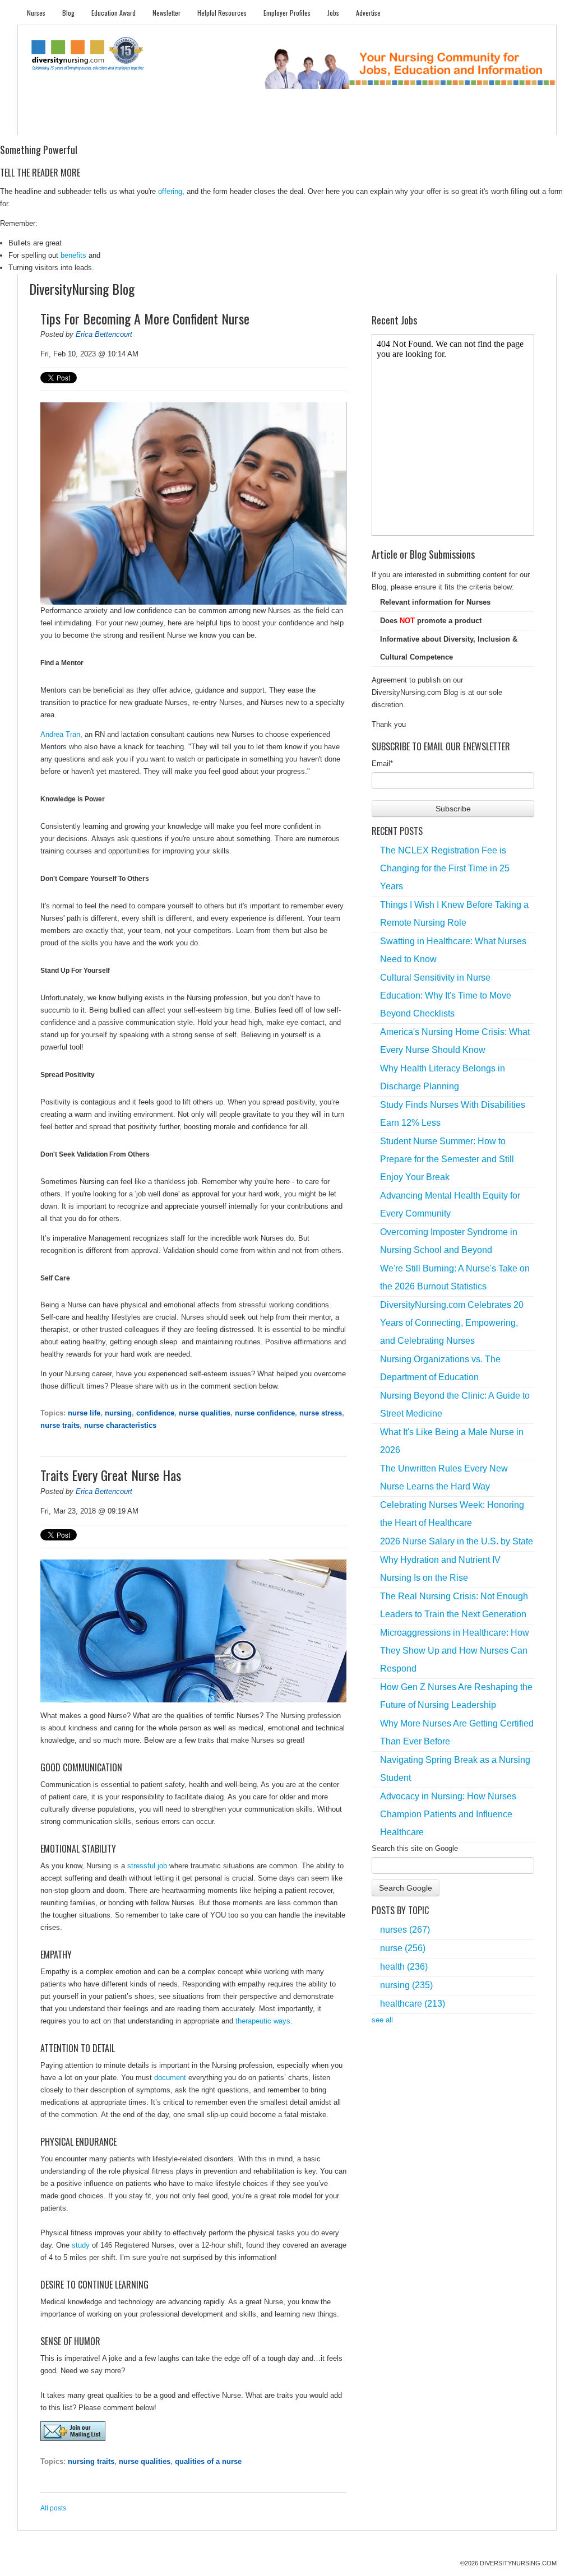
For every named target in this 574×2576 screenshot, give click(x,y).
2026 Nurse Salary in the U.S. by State (457, 1541)
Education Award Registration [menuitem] (404, 124)
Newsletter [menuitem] (166, 13)
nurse (403, 1948)
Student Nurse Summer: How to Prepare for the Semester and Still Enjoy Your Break (447, 1159)
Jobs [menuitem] (333, 13)
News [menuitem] (202, 124)
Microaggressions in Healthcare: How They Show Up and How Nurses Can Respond (455, 1651)
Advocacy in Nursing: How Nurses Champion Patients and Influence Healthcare (448, 1814)
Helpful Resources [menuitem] (222, 13)
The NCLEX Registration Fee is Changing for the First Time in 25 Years (445, 868)
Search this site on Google (415, 1848)
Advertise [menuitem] (368, 13)
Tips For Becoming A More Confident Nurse (145, 318)
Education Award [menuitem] (114, 13)
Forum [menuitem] (292, 124)
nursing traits (91, 2461)
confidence (155, 1413)
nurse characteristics (120, 1425)
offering (170, 191)
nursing (118, 1413)
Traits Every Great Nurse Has (111, 1475)
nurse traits (60, 1425)
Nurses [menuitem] (36, 13)
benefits (73, 255)
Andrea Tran (60, 734)
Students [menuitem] (83, 124)
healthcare (413, 2004)
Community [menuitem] (246, 124)
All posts (53, 2508)
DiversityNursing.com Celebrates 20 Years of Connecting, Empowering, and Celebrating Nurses (452, 1323)
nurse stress (321, 1413)
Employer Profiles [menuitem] (287, 13)
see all (382, 2020)
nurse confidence (265, 1413)
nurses (405, 1930)
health (404, 1967)
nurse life (84, 1413)
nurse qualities (205, 1413)
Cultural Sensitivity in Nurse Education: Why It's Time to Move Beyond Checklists (446, 995)
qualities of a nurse (208, 2461)
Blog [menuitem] (68, 13)
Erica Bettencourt (104, 334)
